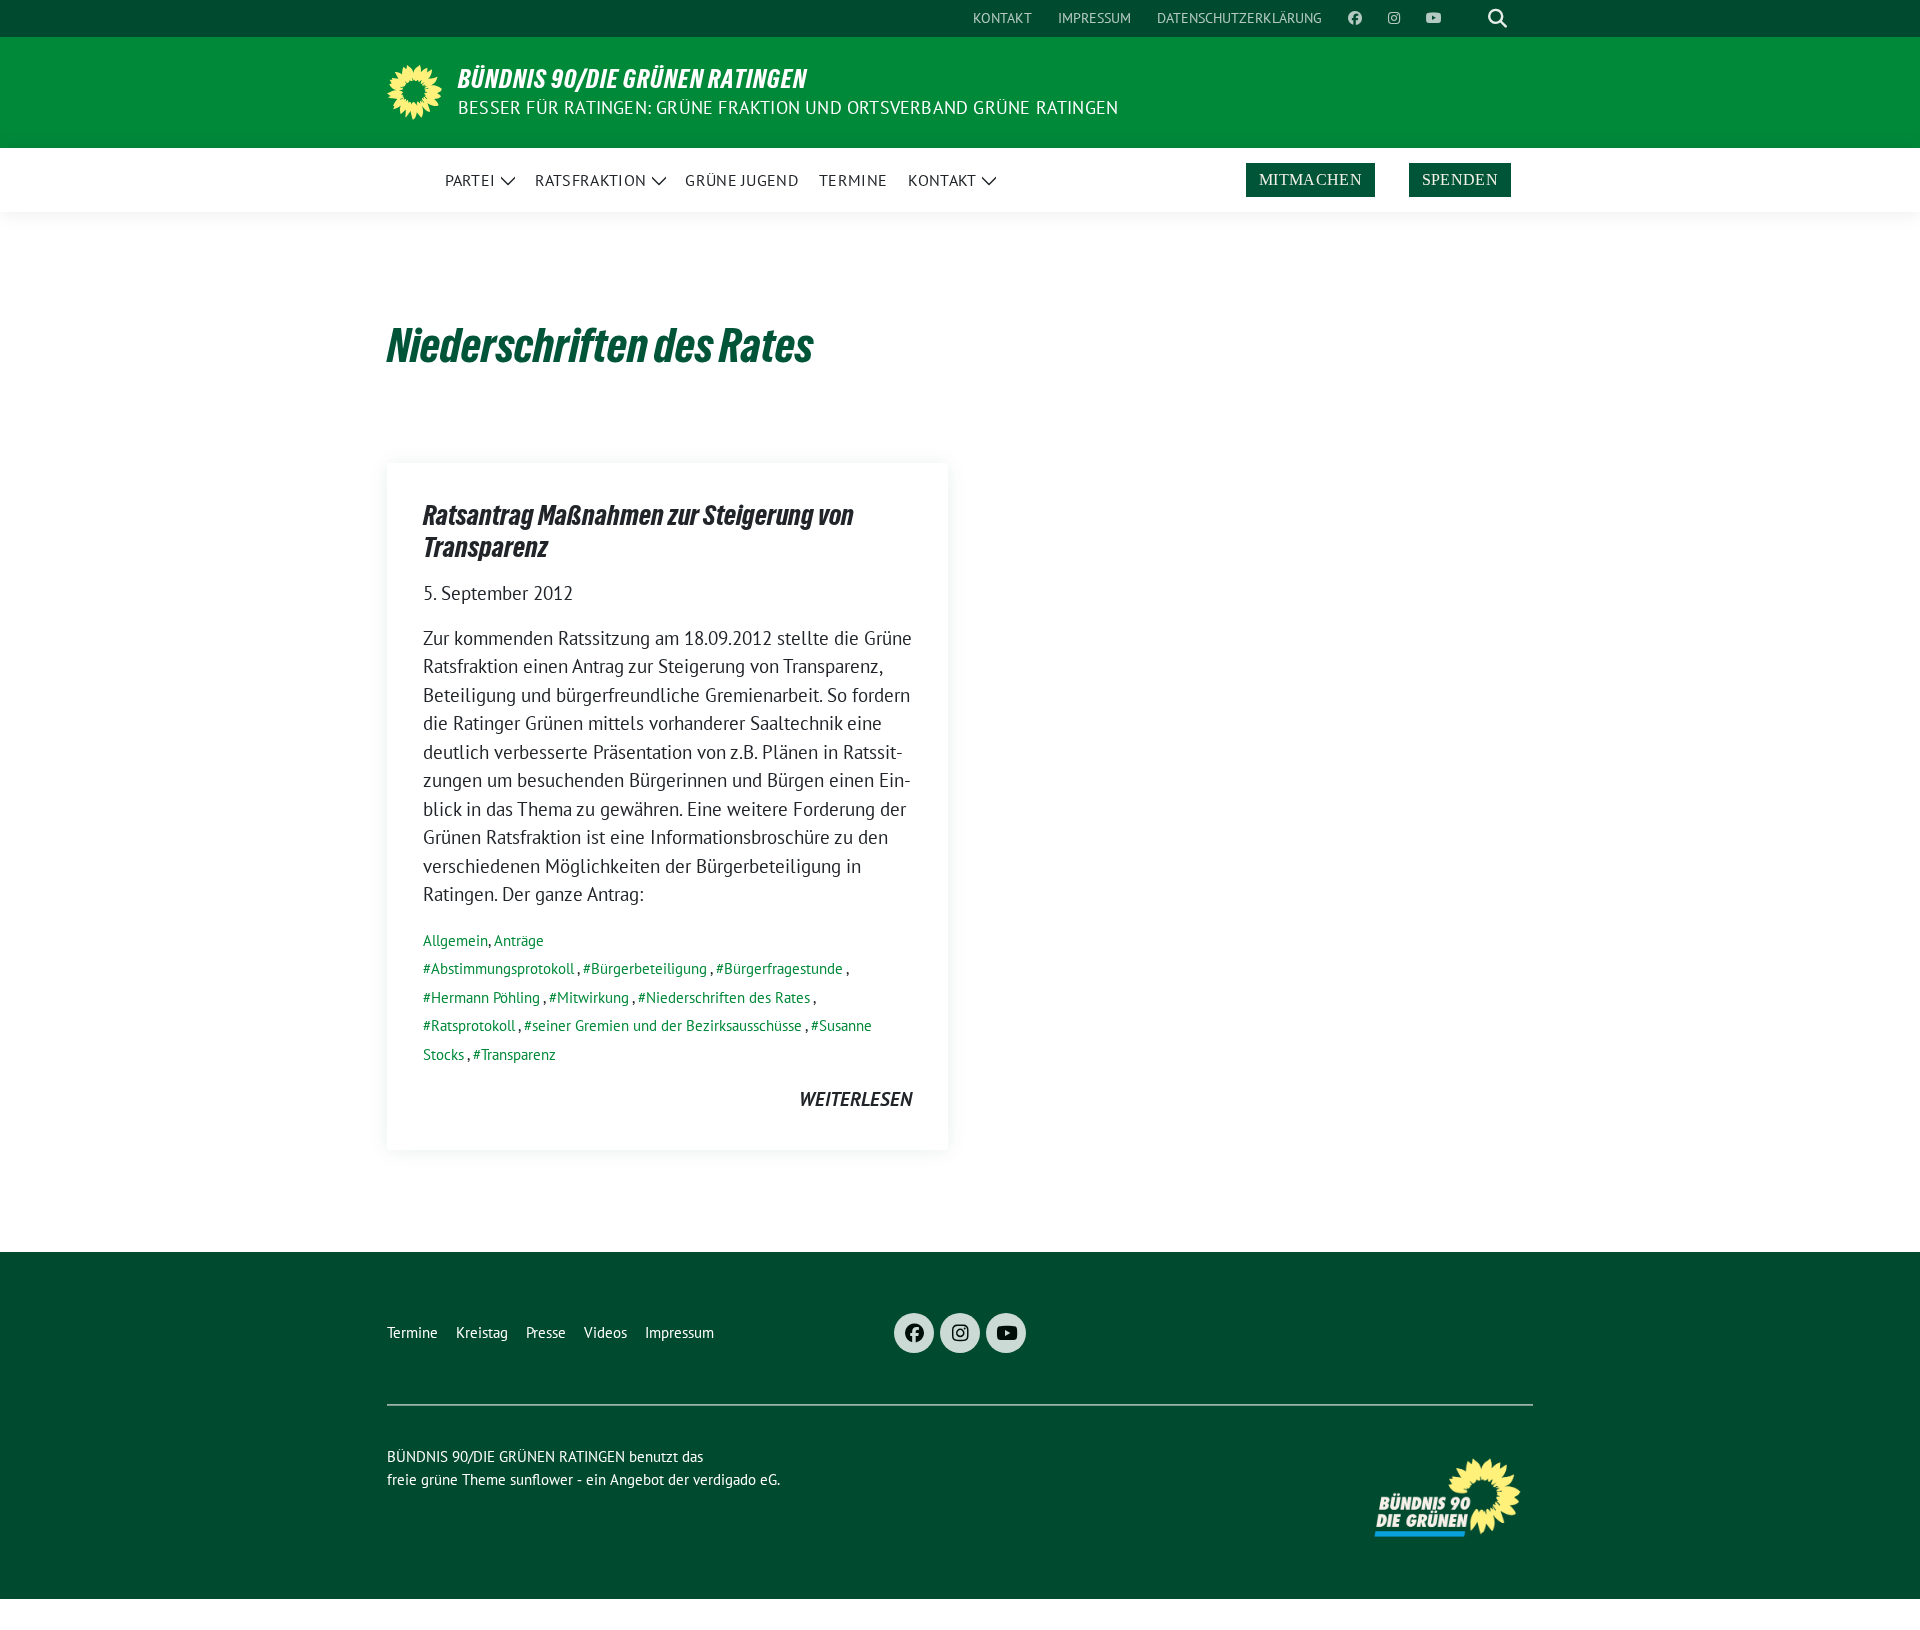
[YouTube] (1006, 1333)
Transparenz (518, 1054)
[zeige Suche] (1497, 18)
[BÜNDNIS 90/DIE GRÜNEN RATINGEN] (414, 90)
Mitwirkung (593, 997)
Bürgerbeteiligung (649, 968)
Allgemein (455, 940)
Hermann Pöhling (485, 997)
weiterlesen (855, 1099)
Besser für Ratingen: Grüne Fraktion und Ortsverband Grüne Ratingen (788, 107)
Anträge (519, 940)
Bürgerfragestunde (783, 968)
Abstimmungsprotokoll (502, 968)
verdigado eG (735, 1479)
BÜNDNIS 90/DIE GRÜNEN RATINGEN (632, 79)
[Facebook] (914, 1333)
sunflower (541, 1479)
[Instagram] (960, 1333)
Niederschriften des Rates (728, 997)
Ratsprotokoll (473, 1025)
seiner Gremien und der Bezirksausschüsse (667, 1025)
